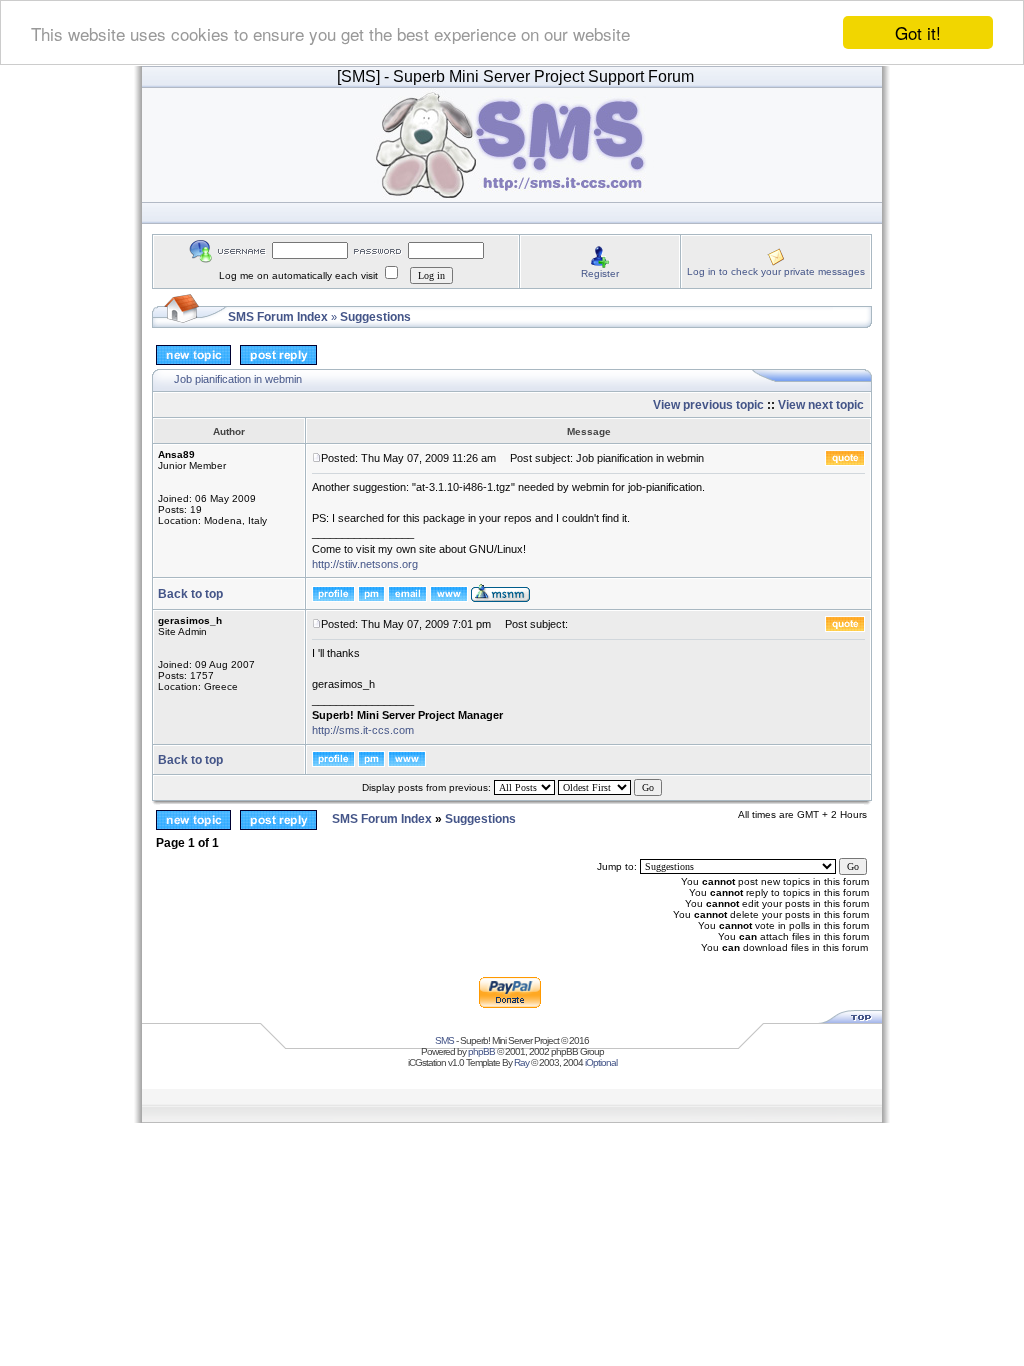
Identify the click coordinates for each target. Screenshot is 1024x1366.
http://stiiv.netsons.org (365, 564)
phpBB (481, 1051)
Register (600, 273)
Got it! (918, 32)
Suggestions (375, 317)
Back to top (190, 594)
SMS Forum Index (278, 317)
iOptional (601, 1062)
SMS (444, 1040)
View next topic (821, 405)
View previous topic (708, 405)
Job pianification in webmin (238, 379)
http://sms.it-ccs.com (363, 730)
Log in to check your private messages (776, 271)
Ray (521, 1062)
